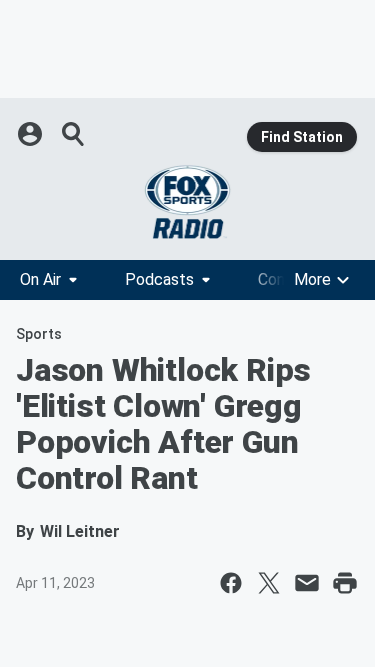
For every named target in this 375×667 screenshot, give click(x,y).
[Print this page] (345, 583)
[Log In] (32, 134)
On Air (40, 279)
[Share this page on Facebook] (231, 583)
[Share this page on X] (269, 583)
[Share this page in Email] (307, 583)
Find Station (302, 137)
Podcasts (159, 279)
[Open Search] (74, 134)
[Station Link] (187, 202)
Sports (39, 334)
